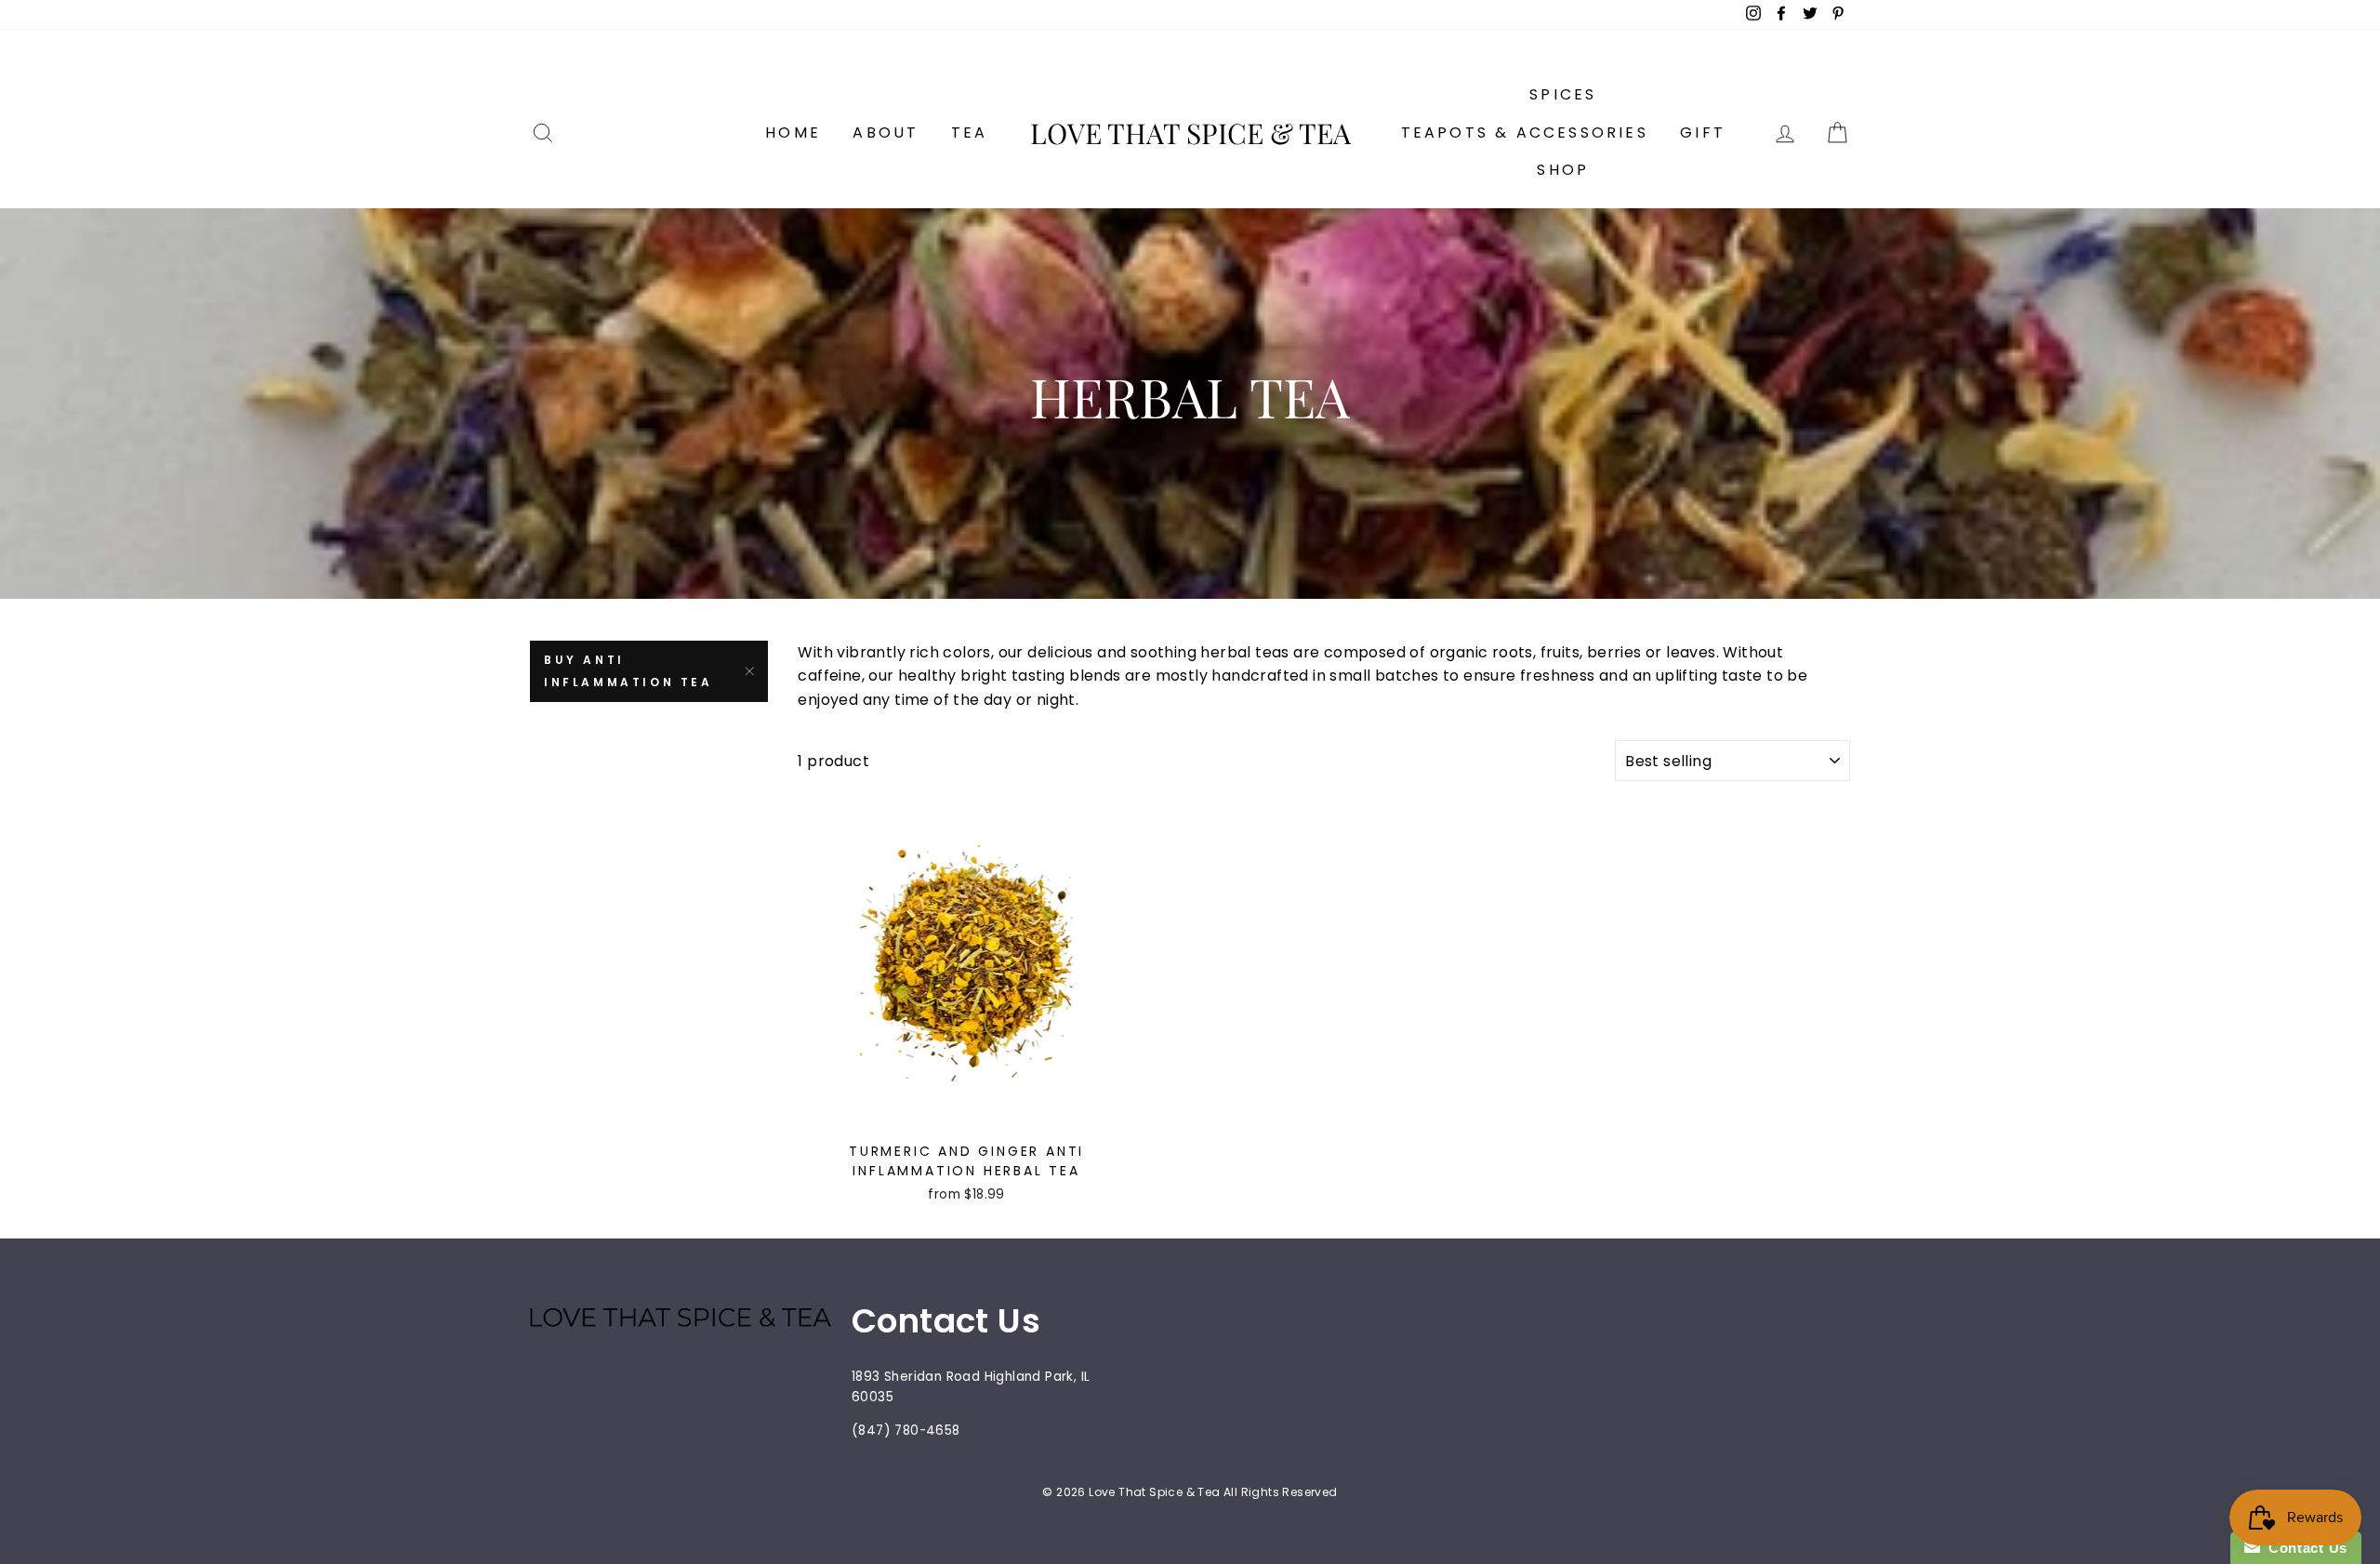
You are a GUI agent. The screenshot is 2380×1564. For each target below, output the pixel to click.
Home (793, 133)
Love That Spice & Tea (1190, 133)
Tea (970, 133)
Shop (1563, 170)
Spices (1563, 94)
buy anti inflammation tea (628, 671)
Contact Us (2304, 1548)
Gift (1703, 133)
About (886, 133)
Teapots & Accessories (1525, 133)
